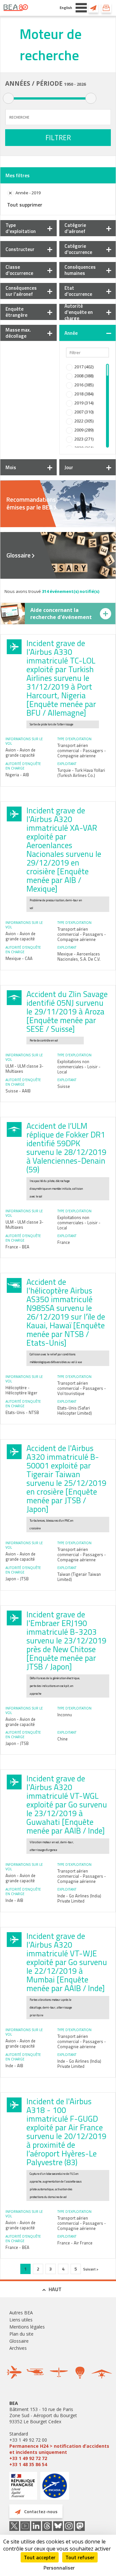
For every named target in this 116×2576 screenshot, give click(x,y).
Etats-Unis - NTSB (22, 1412)
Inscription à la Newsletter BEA (106, 8)
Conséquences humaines (80, 270)
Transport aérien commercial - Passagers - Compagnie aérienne (82, 751)
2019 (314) (84, 403)
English (66, 8)
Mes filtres (18, 175)
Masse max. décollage (18, 333)
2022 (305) (84, 421)
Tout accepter (40, 2557)
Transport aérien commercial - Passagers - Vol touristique (82, 1388)
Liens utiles (21, 2320)
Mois (11, 467)
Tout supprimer (25, 205)
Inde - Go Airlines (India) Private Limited (79, 1898)
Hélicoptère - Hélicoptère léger (21, 1390)
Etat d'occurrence (78, 291)
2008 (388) (84, 376)
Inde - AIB (14, 1900)
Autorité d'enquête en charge (79, 312)
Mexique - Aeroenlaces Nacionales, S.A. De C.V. (79, 956)
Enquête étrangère (16, 312)
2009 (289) (84, 430)
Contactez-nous (93, 8)
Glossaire (19, 555)
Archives (18, 2348)
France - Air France (75, 2243)
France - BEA (17, 1247)
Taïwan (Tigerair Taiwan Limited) (79, 1577)
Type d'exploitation (21, 228)
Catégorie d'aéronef (75, 228)
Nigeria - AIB (17, 775)
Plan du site (21, 2334)
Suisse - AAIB (18, 1091)
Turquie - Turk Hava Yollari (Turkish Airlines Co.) (81, 773)
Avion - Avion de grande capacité (20, 752)
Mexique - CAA (19, 958)
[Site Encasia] (55, 2488)
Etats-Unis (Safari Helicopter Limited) (75, 1410)
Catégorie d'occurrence (78, 249)
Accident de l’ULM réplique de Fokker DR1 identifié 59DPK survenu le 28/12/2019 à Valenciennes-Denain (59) (66, 1148)
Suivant (90, 2269)
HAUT (55, 2289)
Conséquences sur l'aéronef (21, 291)
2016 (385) (84, 385)
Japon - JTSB (17, 1579)
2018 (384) (84, 394)
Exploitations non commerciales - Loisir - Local (79, 1067)
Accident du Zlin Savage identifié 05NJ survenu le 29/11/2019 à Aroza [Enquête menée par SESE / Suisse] (67, 1012)
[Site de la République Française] (23, 2487)
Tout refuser (80, 2557)
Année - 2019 (28, 193)
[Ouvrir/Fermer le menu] (81, 8)
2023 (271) (84, 439)
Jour (69, 467)
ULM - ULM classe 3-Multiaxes (24, 1069)
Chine (63, 1739)
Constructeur (20, 249)
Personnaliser (59, 2568)
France (64, 1242)
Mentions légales (27, 2327)
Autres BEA (21, 2313)
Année (71, 333)
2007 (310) (84, 412)
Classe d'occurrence (19, 270)
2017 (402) (84, 367)
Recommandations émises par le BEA (31, 503)
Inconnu (65, 1715)
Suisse (64, 1086)
